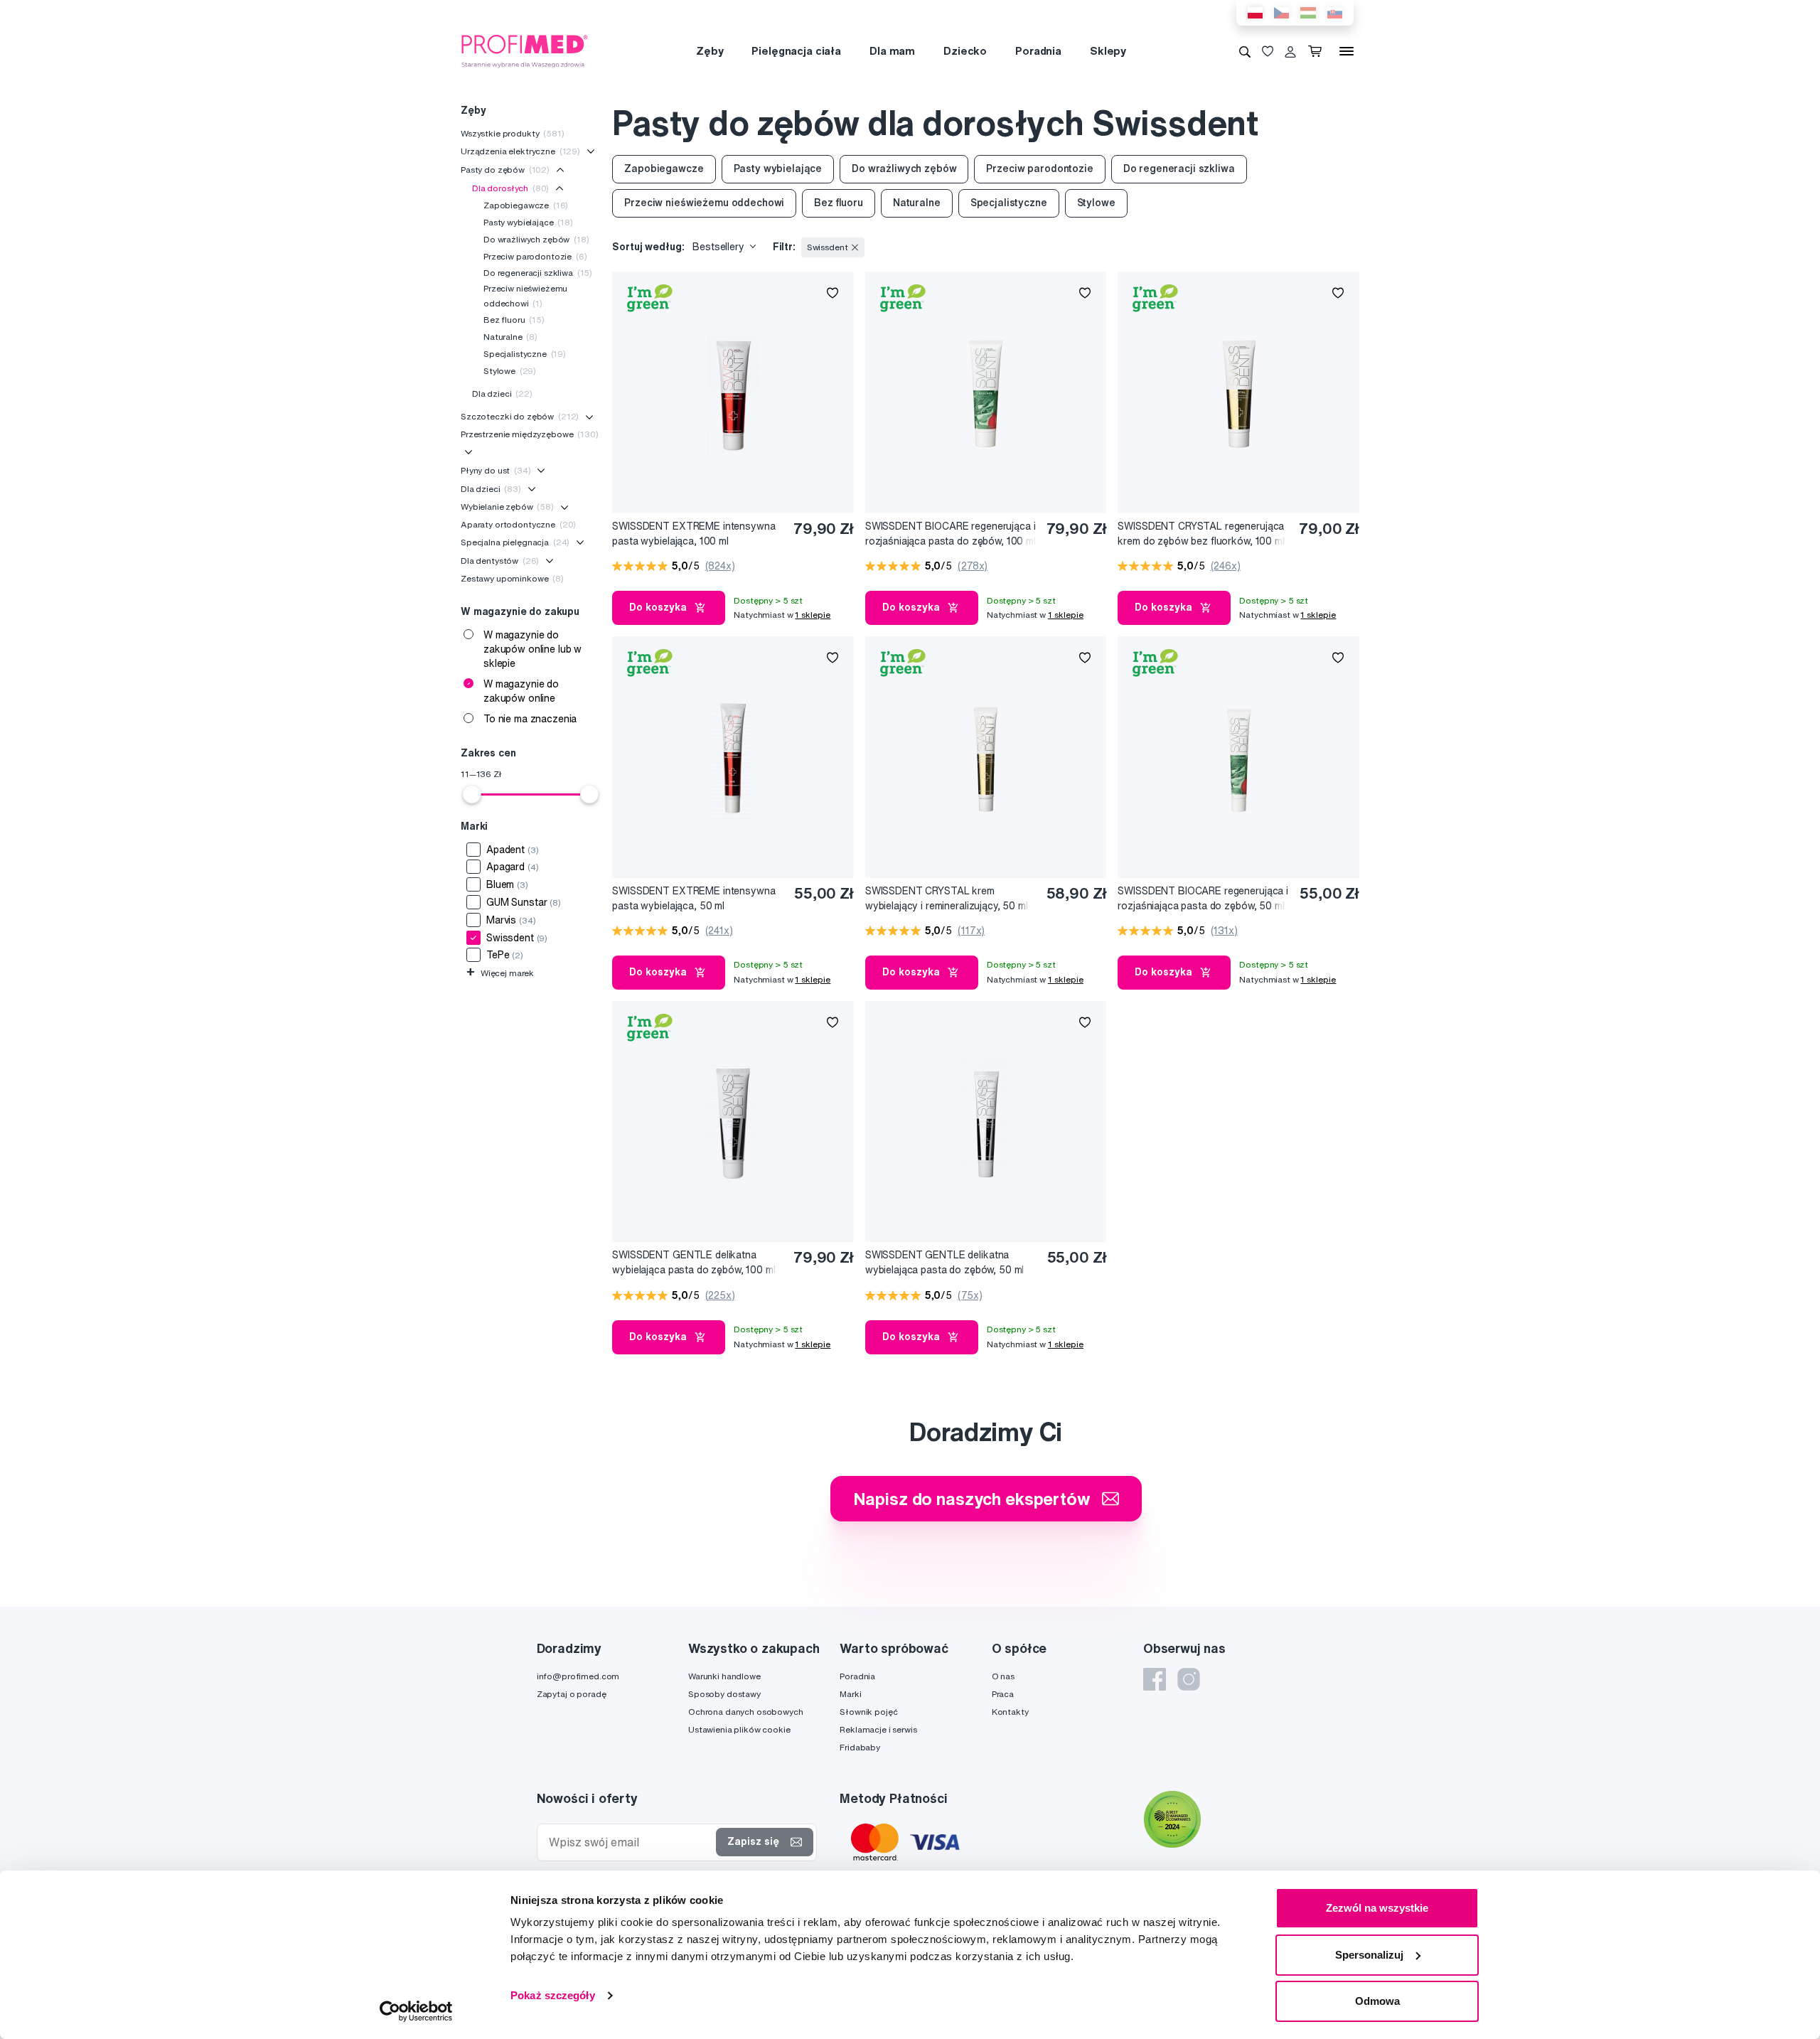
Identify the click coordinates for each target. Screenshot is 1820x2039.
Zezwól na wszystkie (1377, 1908)
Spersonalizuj (1369, 1955)
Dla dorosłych (510, 188)
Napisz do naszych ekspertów (972, 1499)
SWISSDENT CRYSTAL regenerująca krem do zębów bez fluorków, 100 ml (1201, 534)
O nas (1003, 1676)
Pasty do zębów (505, 170)
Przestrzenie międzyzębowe (530, 434)
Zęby (710, 51)
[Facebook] (1155, 1679)
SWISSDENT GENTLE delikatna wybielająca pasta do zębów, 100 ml (694, 1262)
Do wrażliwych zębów (536, 239)
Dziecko (965, 51)
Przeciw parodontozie (535, 256)
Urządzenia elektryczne (520, 151)
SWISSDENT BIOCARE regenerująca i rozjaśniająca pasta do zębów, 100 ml (951, 534)
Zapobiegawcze (526, 205)
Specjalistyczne (525, 354)
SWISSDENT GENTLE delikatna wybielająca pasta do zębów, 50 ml (944, 1262)
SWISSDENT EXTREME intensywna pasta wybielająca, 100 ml (694, 534)
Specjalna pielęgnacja (515, 542)
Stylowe (510, 371)
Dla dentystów (500, 561)
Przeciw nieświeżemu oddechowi (525, 295)
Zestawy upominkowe (512, 578)
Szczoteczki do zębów (520, 416)
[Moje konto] (1290, 51)
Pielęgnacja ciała (796, 51)
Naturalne (510, 337)
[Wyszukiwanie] (1245, 51)
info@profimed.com (578, 1676)
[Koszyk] (1318, 51)
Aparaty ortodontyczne (518, 524)
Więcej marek (500, 973)
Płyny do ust (496, 470)
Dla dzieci (502, 394)
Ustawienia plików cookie (739, 1729)
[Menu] (1347, 51)
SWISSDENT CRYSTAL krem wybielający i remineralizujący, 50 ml (947, 898)
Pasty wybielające (528, 222)
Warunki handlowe (724, 1676)
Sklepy (1108, 51)
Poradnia (1038, 51)
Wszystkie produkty (513, 133)
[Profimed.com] (525, 50)
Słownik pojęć (868, 1712)
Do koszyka (658, 607)
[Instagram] (1189, 1679)
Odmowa (1377, 2001)
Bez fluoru (514, 320)
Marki (850, 1694)
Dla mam (892, 51)
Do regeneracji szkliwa (538, 273)
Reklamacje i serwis (878, 1729)
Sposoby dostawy (724, 1694)
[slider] (472, 794)
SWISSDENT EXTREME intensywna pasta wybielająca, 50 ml (694, 898)
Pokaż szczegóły (553, 1995)
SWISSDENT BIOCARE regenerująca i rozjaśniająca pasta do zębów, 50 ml (1203, 898)
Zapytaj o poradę (572, 1694)
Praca (1003, 1694)
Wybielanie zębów (507, 507)
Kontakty (1010, 1712)
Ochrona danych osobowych (746, 1712)
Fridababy (860, 1747)
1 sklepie (813, 615)
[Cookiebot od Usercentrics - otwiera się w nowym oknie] (416, 2011)
